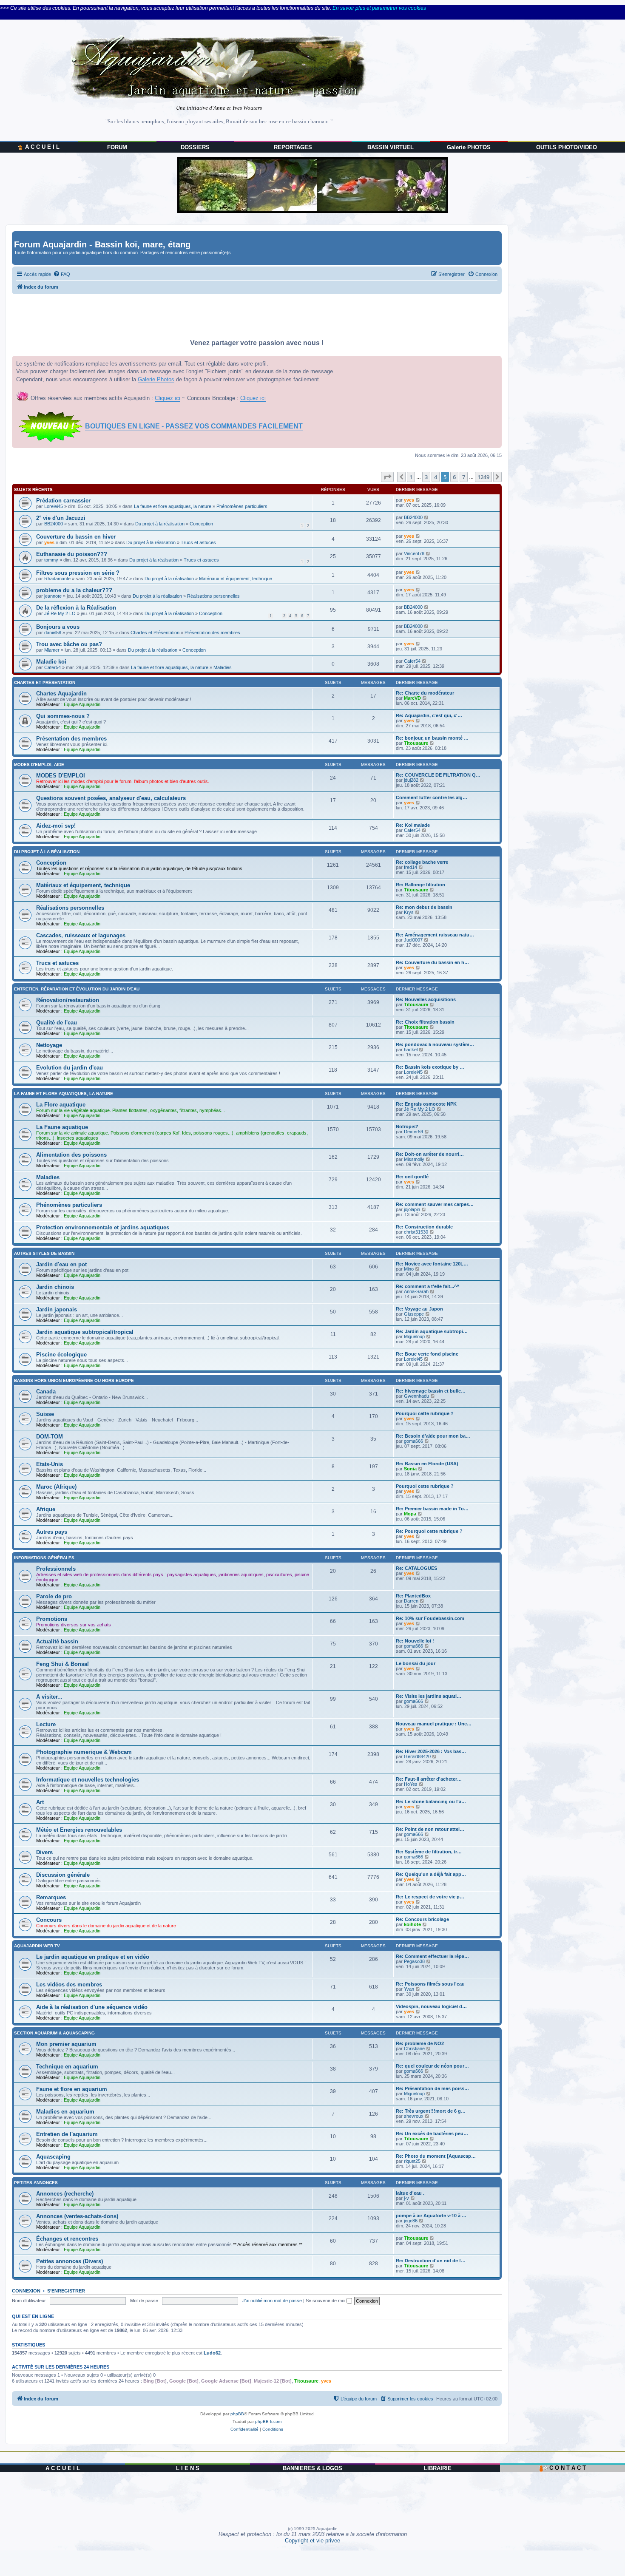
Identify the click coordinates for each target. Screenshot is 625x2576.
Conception (201, 524)
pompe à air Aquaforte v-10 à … (431, 2216)
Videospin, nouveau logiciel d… (431, 2006)
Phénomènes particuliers (242, 506)
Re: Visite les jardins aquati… (429, 1696)
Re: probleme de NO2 (420, 2043)
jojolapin (412, 1209)
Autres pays (52, 1532)
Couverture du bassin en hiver (76, 537)
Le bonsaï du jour (416, 1663)
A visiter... (49, 1697)
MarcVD (412, 698)
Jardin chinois (55, 1287)
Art (40, 1802)
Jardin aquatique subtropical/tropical (85, 1332)
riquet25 (412, 2161)
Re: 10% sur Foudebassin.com (430, 1618)
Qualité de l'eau (57, 1023)
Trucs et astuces (198, 542)
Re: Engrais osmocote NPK (426, 1104)
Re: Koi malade (413, 825)
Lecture (46, 1724)
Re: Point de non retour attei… (430, 1829)
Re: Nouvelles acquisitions (426, 999)
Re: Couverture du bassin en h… (432, 962)
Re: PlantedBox (413, 1596)
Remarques (51, 1897)
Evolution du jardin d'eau (70, 1068)
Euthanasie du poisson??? (72, 554)
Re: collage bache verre (422, 862)
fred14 (411, 867)
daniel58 (53, 633)
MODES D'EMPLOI (61, 776)
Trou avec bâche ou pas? (69, 644)
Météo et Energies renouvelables (79, 1830)
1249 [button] (483, 477)
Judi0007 (413, 940)
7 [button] (464, 477)
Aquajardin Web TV (37, 1946)
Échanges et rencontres (67, 2239)
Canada (46, 1392)
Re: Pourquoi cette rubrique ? (429, 1531)
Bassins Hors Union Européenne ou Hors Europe (74, 1380)
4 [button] (436, 477)
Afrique (46, 1509)
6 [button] (454, 477)
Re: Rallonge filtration (420, 885)
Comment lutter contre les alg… (432, 797)
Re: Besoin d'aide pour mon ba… (433, 1436)
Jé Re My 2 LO (60, 613)
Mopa (410, 1514)
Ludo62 (212, 2353)
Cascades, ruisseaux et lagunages (81, 935)
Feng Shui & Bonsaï (62, 1664)
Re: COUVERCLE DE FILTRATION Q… (438, 775)
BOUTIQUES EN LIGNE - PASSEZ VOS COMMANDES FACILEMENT (194, 426)
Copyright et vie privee (312, 2541)
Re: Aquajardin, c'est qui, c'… (429, 715)
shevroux (414, 2116)
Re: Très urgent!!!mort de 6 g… (431, 2111)
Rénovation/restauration (68, 1000)
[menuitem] (62, 274)
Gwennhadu (416, 1396)
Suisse (45, 1414)
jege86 (411, 2221)
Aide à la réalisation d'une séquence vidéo (92, 2007)
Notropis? (407, 1126)
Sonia (410, 1469)
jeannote (53, 596)
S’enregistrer (66, 2291)
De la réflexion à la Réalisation (76, 608)
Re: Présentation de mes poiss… (432, 2088)
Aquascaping (53, 2157)
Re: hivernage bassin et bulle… (431, 1391)
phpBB (237, 2414)
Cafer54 (53, 667)
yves (409, 500)
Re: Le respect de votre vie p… (430, 1897)
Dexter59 (413, 1132)
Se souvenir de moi (326, 2301)
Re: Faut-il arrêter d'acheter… (429, 1779)
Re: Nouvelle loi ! (415, 1641)
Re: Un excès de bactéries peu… (432, 2133)
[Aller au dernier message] (418, 500)
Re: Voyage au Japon (419, 1309)
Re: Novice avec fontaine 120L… (432, 1264)
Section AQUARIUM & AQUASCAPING (54, 2033)
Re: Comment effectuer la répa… (432, 1956)
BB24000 (54, 524)
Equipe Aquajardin (82, 704)
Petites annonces (36, 2183)
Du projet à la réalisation (160, 524)
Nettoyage (49, 1045)
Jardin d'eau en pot (61, 1264)
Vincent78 (414, 553)
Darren (411, 1601)
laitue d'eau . (410, 2193)
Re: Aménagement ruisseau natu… (435, 935)
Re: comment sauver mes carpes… (435, 1204)
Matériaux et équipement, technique (236, 579)
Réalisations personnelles (213, 596)
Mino (409, 1269)
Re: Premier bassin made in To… (432, 1509)
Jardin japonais (57, 1309)
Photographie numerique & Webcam (84, 1752)
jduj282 (411, 780)
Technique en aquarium (67, 2067)
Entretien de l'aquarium (67, 2134)
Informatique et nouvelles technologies (88, 1780)
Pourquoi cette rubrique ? (425, 1413)
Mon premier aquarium (66, 2044)
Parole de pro (54, 1596)
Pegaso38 (414, 1961)
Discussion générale (63, 1875)
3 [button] (426, 477)
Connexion (26, 2291)
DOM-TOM (50, 1437)
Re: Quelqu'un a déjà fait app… (431, 1874)
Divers (44, 1852)
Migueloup (414, 1336)
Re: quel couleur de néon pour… (432, 2066)
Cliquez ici (168, 398)
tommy (51, 560)
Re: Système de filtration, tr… (429, 1852)
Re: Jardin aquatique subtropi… (432, 1331)
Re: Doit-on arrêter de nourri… (430, 1154)
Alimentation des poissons (71, 1155)
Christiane (414, 2048)
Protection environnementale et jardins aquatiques (103, 1227)
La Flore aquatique (61, 1105)
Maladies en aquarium (65, 2112)
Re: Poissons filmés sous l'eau (430, 1984)
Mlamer (52, 650)
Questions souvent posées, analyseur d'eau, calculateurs (111, 798)
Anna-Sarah (416, 1291)
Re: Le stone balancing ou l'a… (431, 1801)
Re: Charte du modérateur (425, 693)
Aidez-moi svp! (56, 826)
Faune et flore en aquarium (72, 2089)
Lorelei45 (54, 506)
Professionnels (56, 1569)
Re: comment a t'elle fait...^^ (428, 1286)
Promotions (52, 1619)
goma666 (413, 1441)
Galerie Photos (156, 379)
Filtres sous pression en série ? (78, 573)
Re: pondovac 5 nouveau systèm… (435, 1044)
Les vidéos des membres (69, 1984)
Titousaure (416, 743)
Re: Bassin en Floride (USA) (427, 1464)
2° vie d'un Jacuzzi (61, 518)
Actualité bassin (57, 1641)
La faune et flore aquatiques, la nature (173, 506)
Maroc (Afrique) (56, 1487)
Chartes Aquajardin (61, 694)
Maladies (223, 667)
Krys (409, 912)
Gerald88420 (417, 1756)
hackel (411, 1050)
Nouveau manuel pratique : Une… (434, 1724)
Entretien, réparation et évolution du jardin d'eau (77, 989)
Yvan (409, 1989)
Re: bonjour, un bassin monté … (432, 738)
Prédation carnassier (63, 501)
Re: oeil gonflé (412, 1177)
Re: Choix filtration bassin (425, 1022)
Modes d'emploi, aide (39, 765)
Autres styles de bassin (44, 1253)
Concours (49, 1920)
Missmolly (414, 1159)
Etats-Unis (50, 1464)
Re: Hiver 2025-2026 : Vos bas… (431, 1751)
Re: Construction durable (424, 1227)
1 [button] (411, 477)
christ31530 (416, 1232)
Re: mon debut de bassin (424, 907)
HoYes (411, 1784)
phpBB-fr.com (268, 2421)
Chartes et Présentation (155, 633)
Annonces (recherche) (65, 2194)
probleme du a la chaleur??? (74, 590)
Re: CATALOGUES (416, 1568)
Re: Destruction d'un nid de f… (431, 2261)
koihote (412, 1924)
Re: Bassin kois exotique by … (430, 1067)
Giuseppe (414, 1314)
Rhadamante (57, 579)
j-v (406, 2198)
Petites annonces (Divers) (70, 2261)
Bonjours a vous (58, 627)
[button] (387, 477)
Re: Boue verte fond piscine (427, 1354)
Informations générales (44, 1558)
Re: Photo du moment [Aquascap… (436, 2156)
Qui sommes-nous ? (63, 716)
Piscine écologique (61, 1355)
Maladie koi (51, 662)
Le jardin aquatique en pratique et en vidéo (93, 1957)
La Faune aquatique (62, 1127)
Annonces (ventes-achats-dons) (77, 2216)
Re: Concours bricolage (422, 1919)
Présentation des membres (212, 633)
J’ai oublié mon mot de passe (272, 2301)
